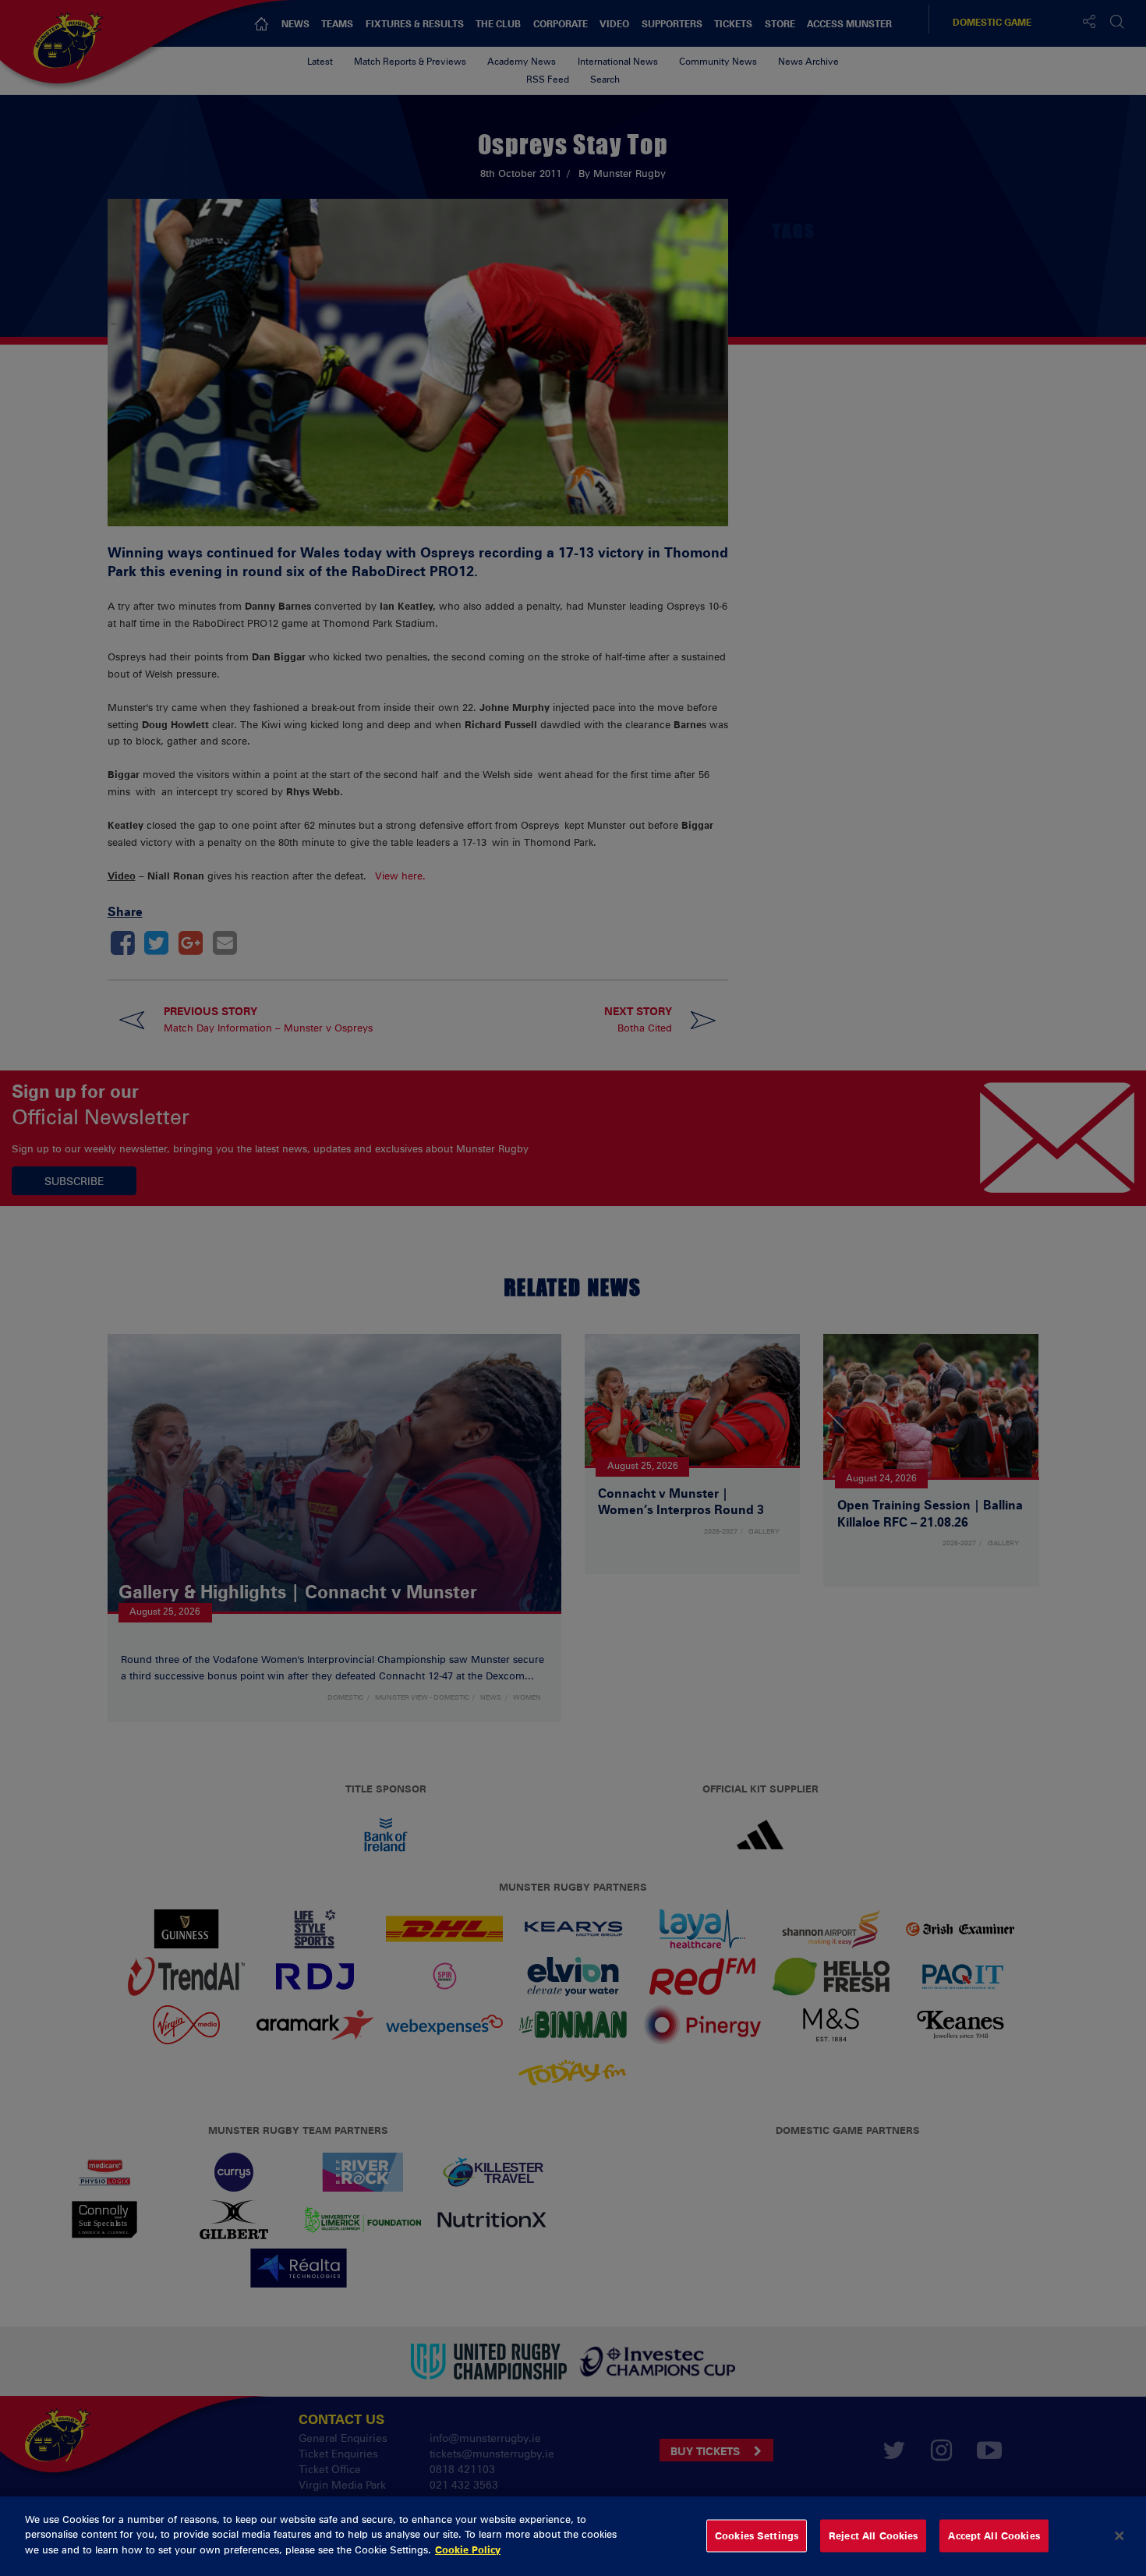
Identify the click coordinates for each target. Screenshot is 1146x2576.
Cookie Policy (468, 2549)
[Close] (1119, 2536)
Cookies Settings (757, 2535)
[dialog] (573, 2536)
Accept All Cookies (994, 2535)
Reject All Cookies (873, 2535)
